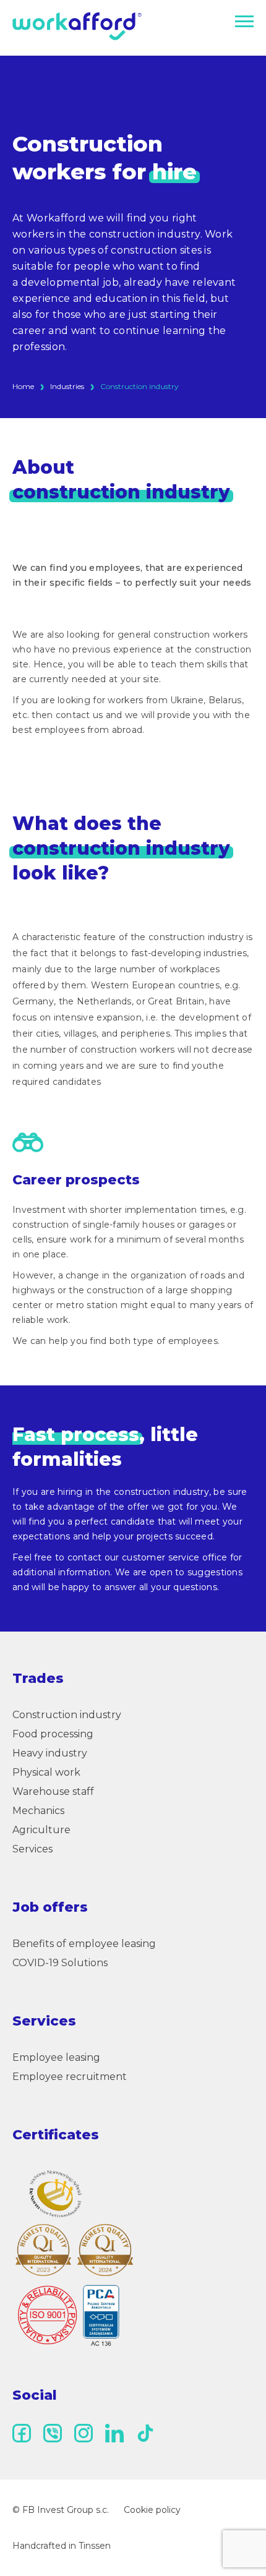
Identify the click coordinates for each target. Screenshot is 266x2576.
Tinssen (95, 2546)
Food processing (53, 1734)
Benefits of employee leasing (84, 1944)
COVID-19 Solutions (60, 1963)
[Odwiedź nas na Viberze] (53, 2433)
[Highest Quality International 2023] (43, 2250)
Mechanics (38, 1811)
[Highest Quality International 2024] (105, 2250)
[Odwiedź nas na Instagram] (84, 2433)
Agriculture (41, 1830)
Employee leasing (56, 2057)
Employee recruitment (70, 2077)
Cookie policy (152, 2510)
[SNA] (56, 2194)
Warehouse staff (53, 1791)
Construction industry (67, 1715)
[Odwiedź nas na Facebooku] (22, 2433)
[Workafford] (77, 27)
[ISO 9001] (68, 2316)
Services (32, 1849)
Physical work (46, 1772)
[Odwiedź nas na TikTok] (145, 2433)
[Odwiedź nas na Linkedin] (114, 2433)
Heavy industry (50, 1753)
